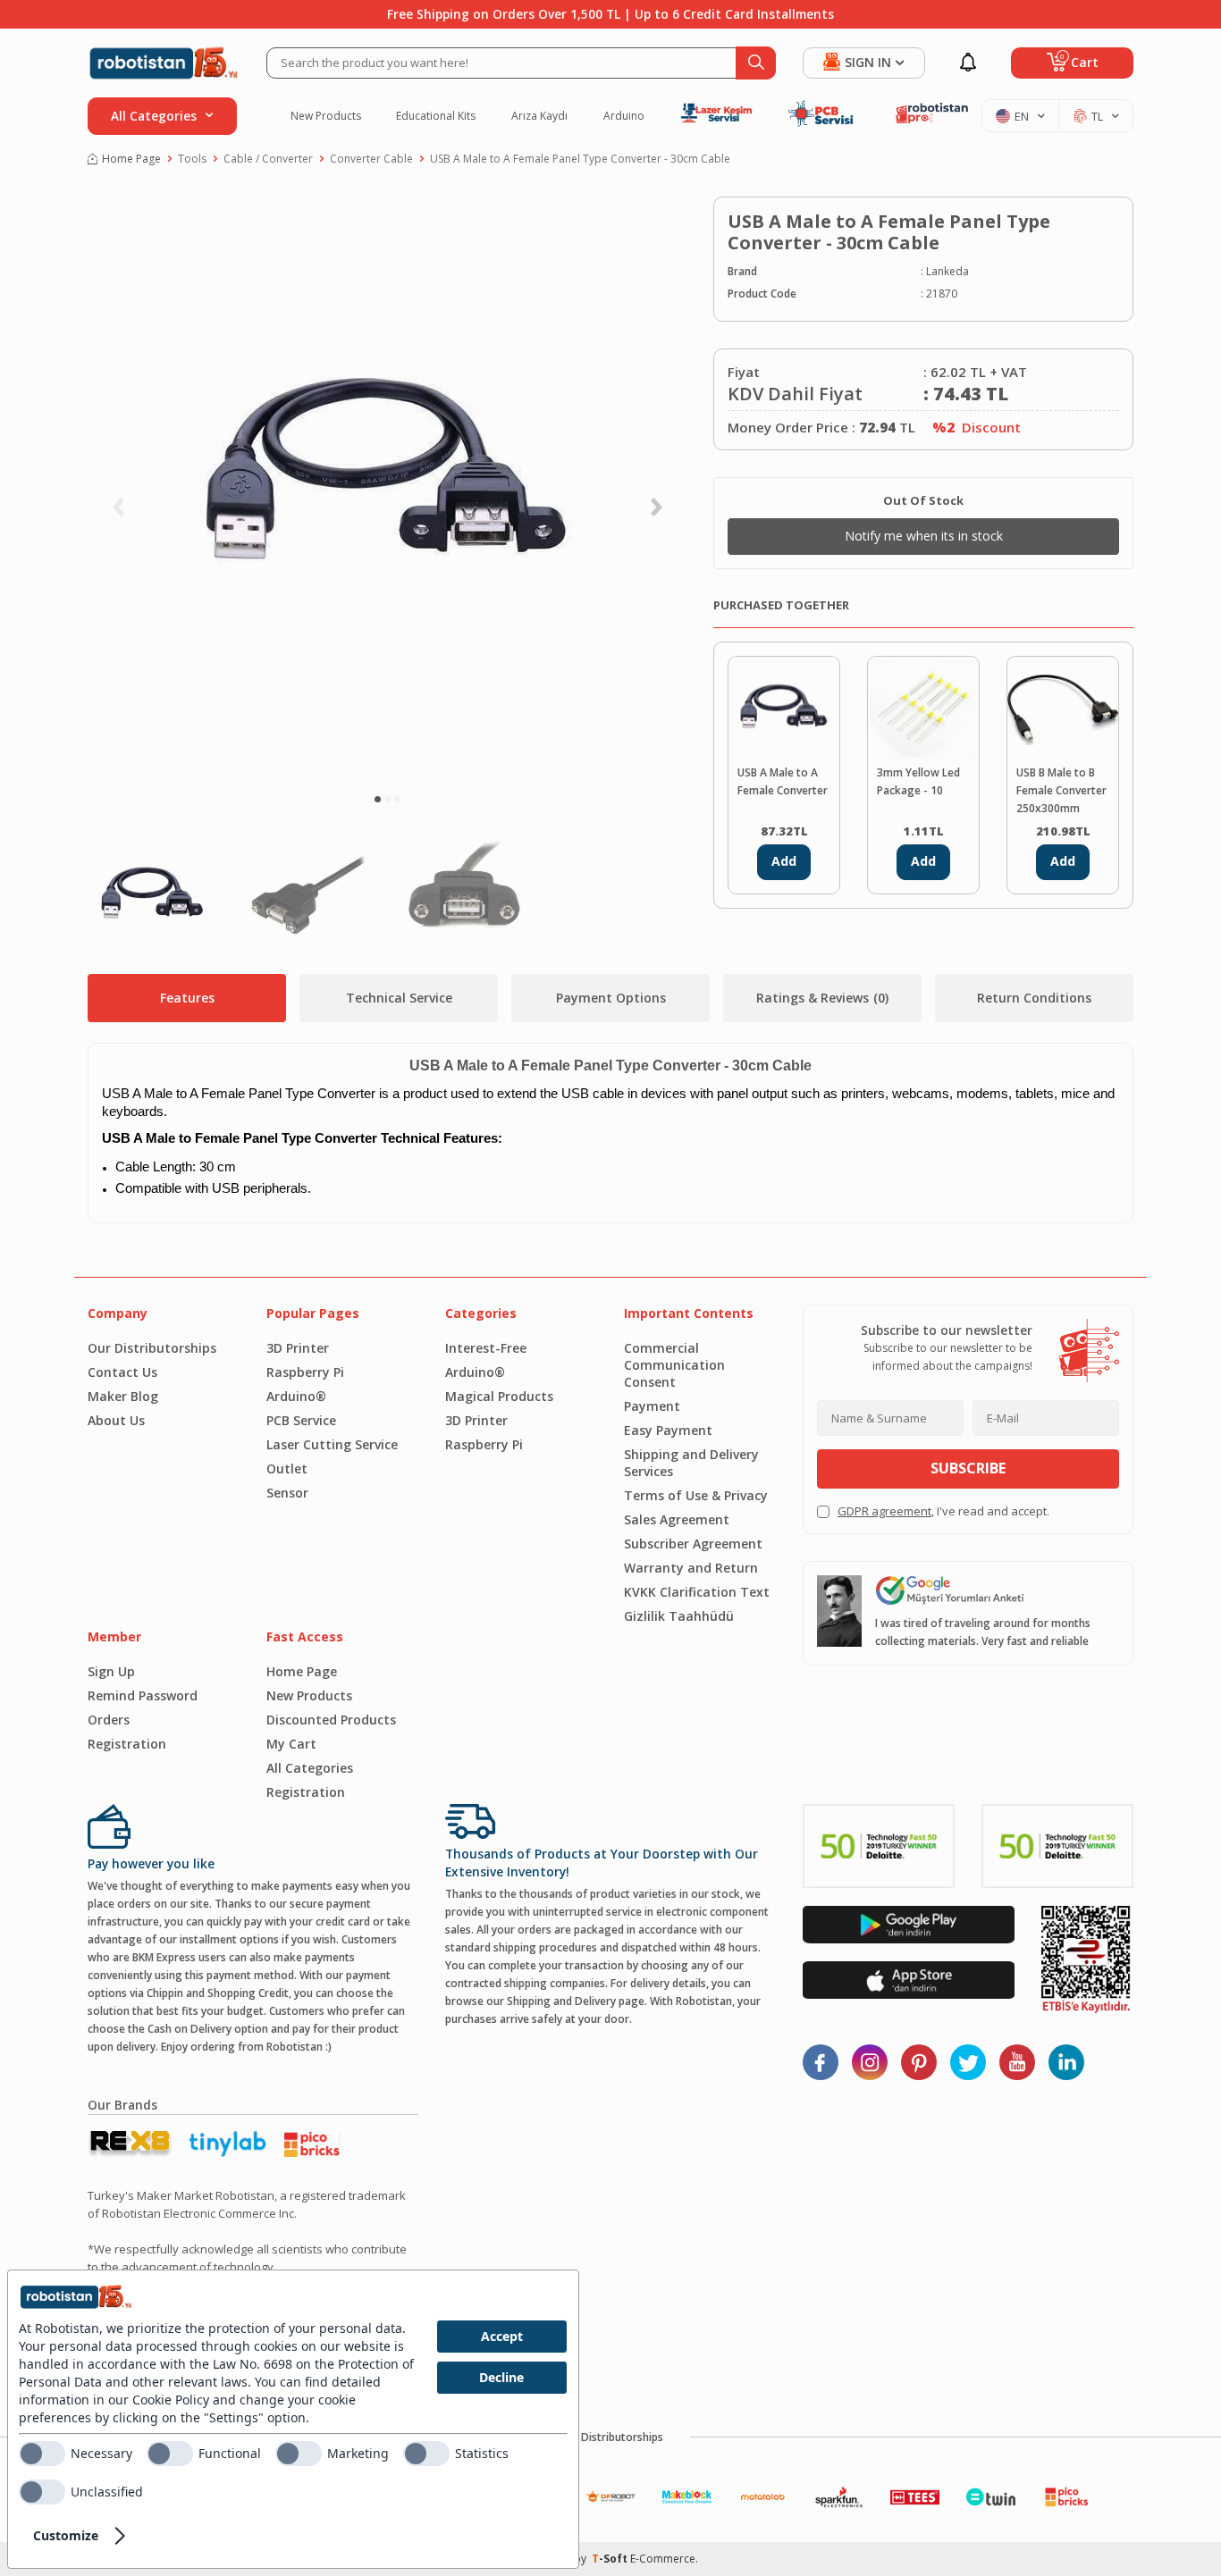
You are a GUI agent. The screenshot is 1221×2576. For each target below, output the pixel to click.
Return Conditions (1034, 998)
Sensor (287, 1493)
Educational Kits (436, 116)
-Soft (611, 2559)
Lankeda (947, 271)
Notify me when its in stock (924, 536)
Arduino (624, 116)
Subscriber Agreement (693, 1544)
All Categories (310, 1768)
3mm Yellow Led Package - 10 (918, 781)
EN (1022, 116)
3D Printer (298, 1348)
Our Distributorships (152, 1348)
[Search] (756, 63)
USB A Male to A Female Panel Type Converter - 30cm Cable (580, 159)
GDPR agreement (884, 1511)
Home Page (131, 159)
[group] (387, 487)
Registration (127, 1744)
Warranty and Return (691, 1568)
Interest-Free (486, 1348)
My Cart (291, 1744)
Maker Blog (123, 1396)
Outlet (287, 1468)
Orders (109, 1720)
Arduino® (296, 1396)
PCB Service (301, 1420)
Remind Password (143, 1695)
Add (784, 861)
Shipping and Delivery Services (691, 1463)
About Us (116, 1420)
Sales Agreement (677, 1519)
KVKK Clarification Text (697, 1592)
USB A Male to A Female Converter (783, 781)
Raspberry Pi (305, 1372)
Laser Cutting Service (332, 1444)
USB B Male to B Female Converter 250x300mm (1061, 790)
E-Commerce (663, 2559)
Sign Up (111, 1671)
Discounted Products (331, 1720)
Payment (652, 1406)
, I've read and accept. (943, 1511)
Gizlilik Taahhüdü (679, 1616)
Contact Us (122, 1372)
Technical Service (399, 998)
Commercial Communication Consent (674, 1365)
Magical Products (499, 1396)
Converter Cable (371, 159)
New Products (326, 116)
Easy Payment (668, 1430)
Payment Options (611, 998)
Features (187, 998)
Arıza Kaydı (539, 116)
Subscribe (968, 1468)
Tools (192, 159)
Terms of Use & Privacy (696, 1495)
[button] (378, 799)
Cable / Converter (268, 159)
